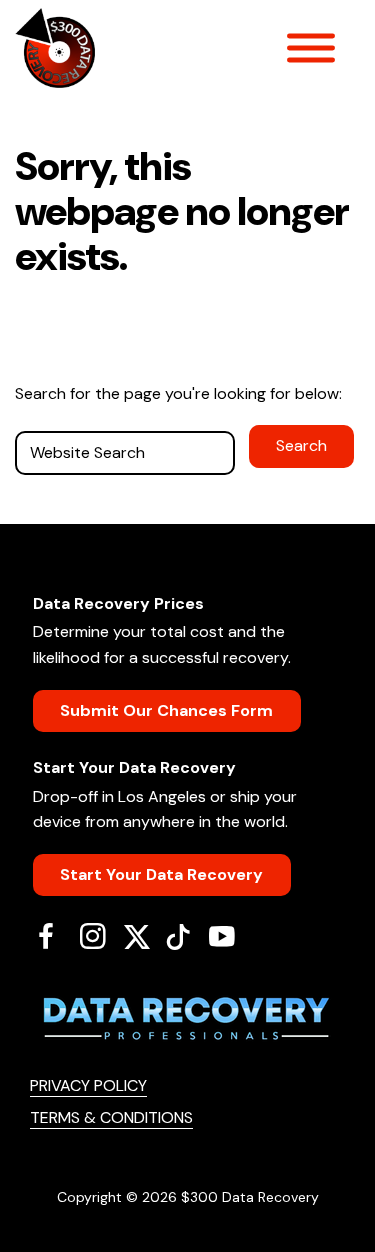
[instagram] (100, 936)
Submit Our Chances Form (166, 710)
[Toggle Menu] (311, 48)
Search (301, 445)
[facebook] (53, 936)
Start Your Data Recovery (161, 874)
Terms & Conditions (111, 1117)
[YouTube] (229, 936)
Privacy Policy (88, 1085)
